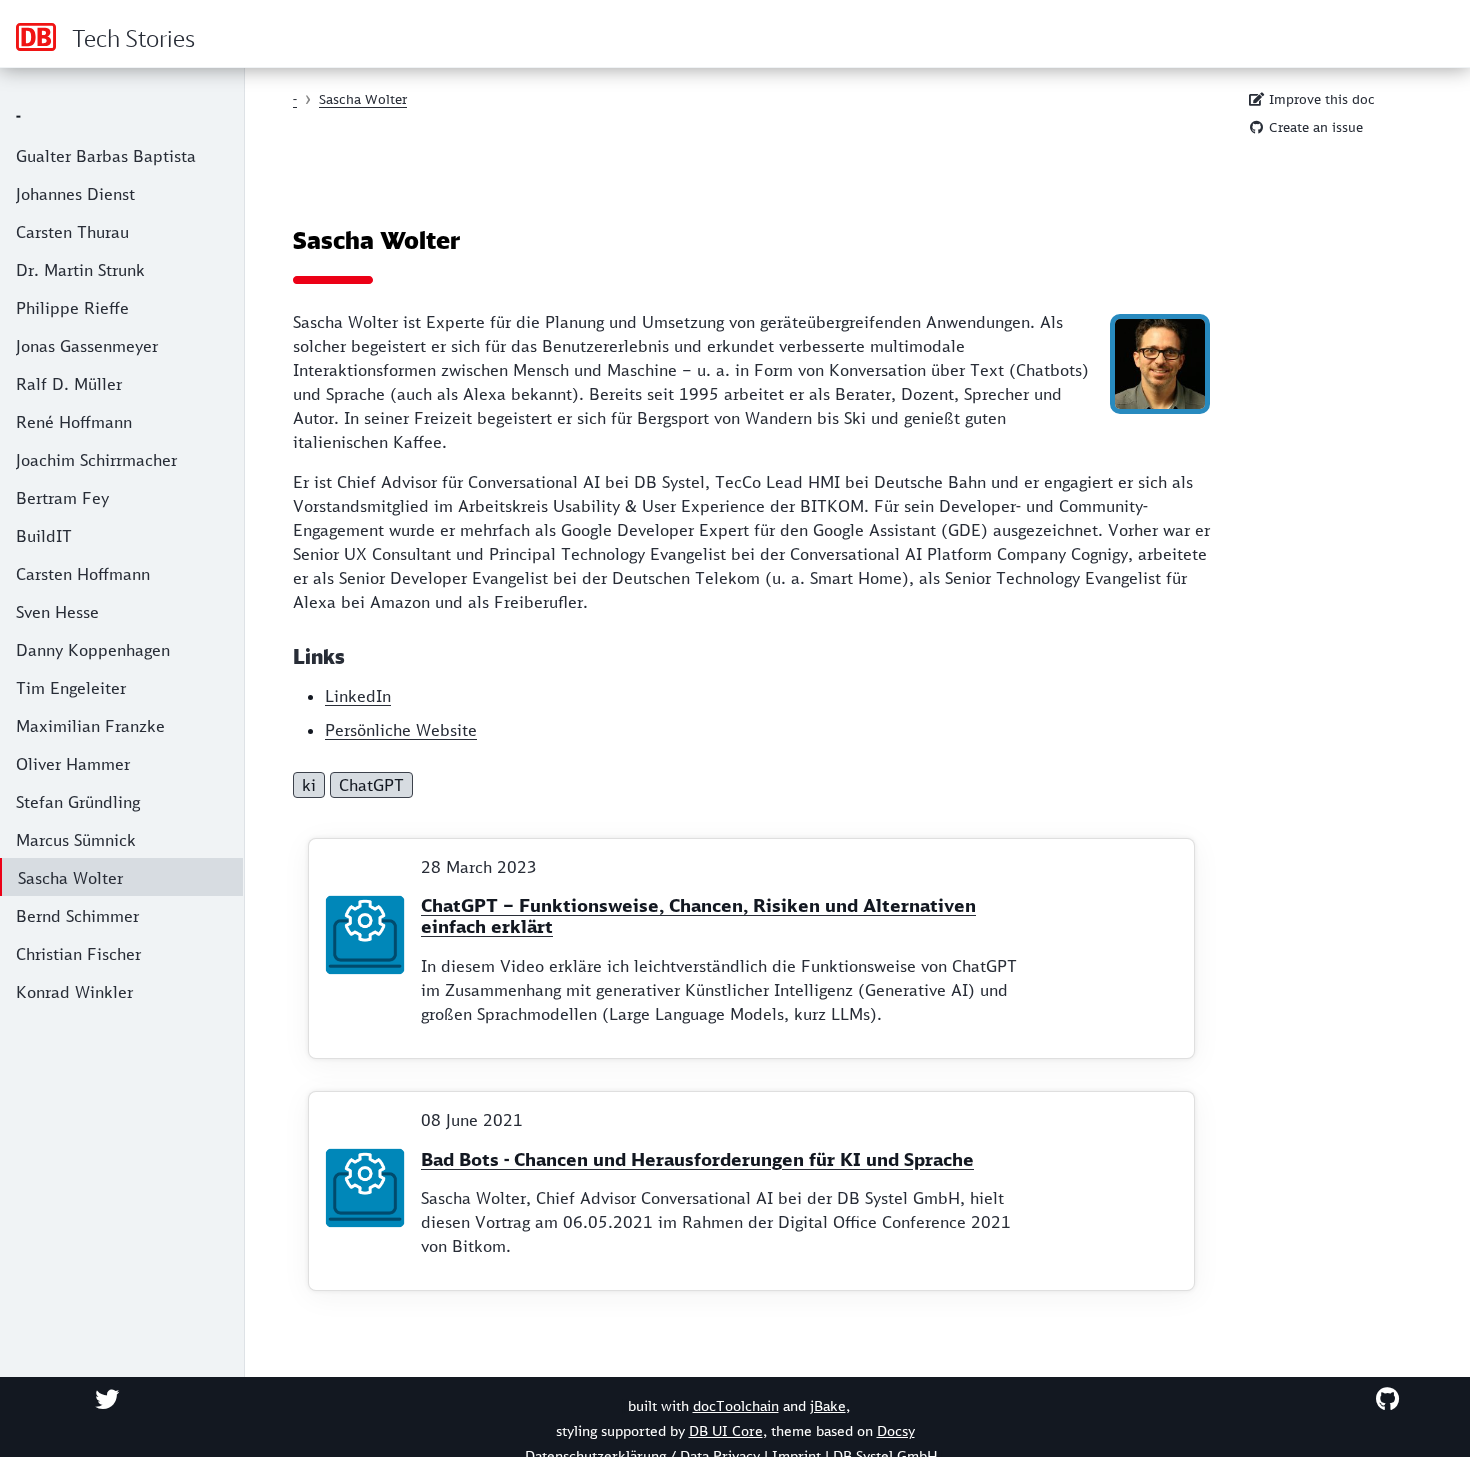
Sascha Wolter (70, 878)
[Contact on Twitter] (107, 1399)
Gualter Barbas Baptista (106, 156)
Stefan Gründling (78, 802)
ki (309, 785)
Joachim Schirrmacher (96, 460)
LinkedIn (358, 696)
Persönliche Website (401, 730)
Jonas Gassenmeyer (87, 346)
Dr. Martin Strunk (80, 270)
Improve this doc (1320, 99)
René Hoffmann (74, 422)
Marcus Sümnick (76, 840)
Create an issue (1314, 127)
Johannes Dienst (75, 194)
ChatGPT (371, 785)
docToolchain (736, 1406)
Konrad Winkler (74, 992)
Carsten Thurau (72, 232)
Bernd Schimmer (77, 916)
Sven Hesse (57, 612)
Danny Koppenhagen (93, 650)
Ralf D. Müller (69, 384)
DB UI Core (726, 1431)
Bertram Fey (62, 498)
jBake (828, 1406)
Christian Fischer (78, 954)
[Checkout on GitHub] (1387, 1399)
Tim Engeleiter (71, 688)
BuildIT (44, 536)
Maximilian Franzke (90, 726)
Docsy (896, 1431)
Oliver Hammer (73, 764)
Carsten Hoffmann (83, 574)
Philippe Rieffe (72, 308)
